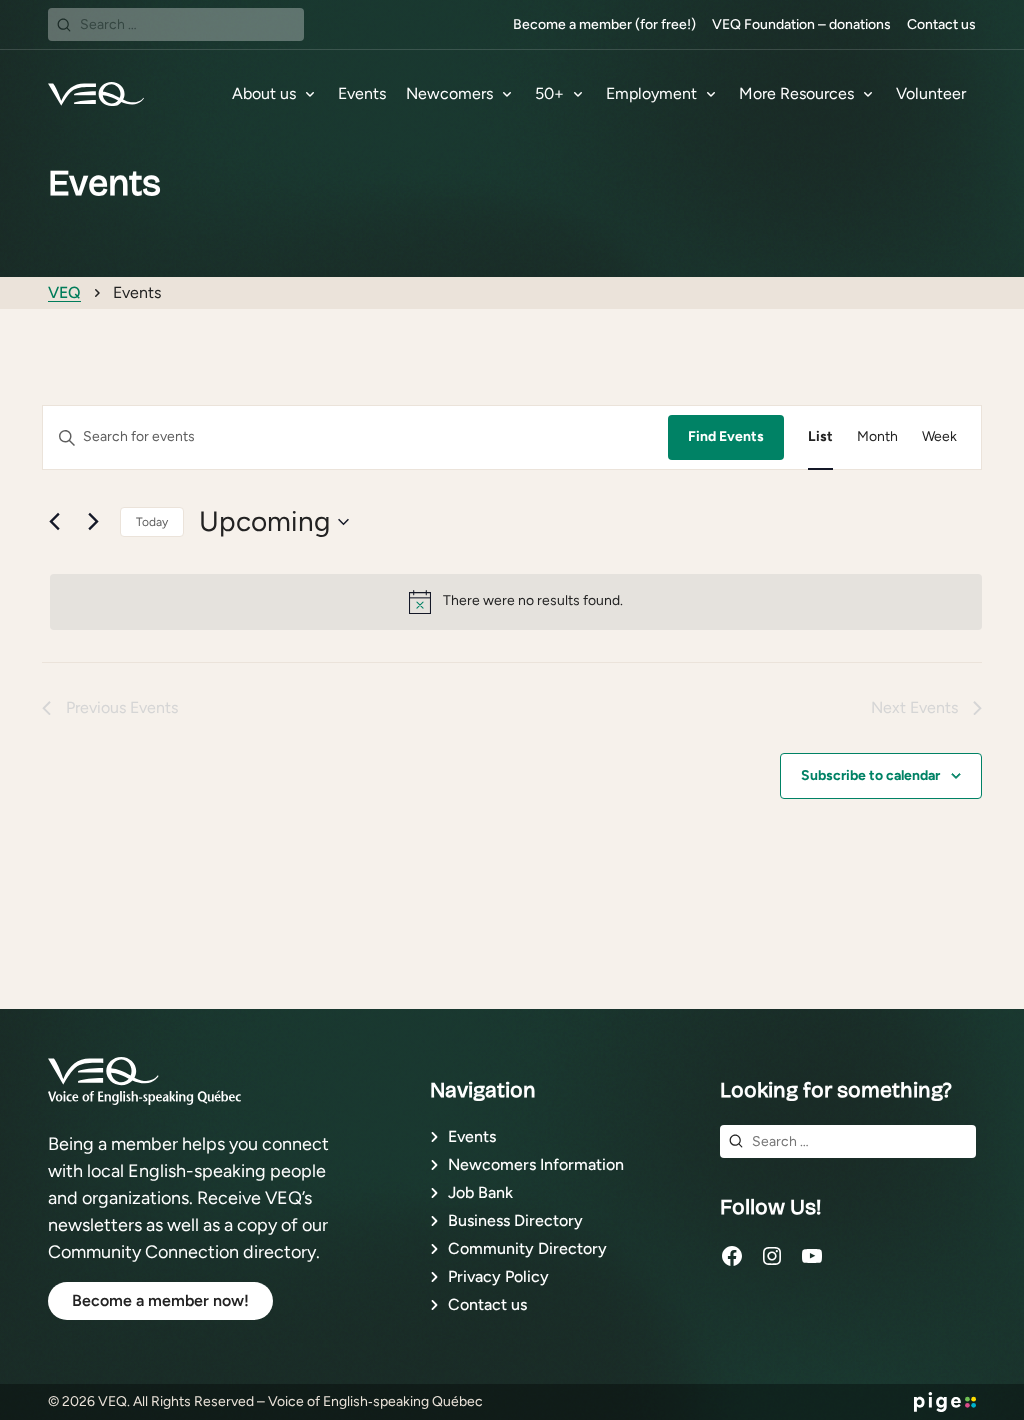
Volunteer (931, 93)
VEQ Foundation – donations (801, 24)
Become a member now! (160, 1300)
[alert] (516, 602)
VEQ (64, 292)
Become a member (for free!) (604, 24)
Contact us (941, 24)
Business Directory (515, 1220)
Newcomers (449, 93)
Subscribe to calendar (870, 775)
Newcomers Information (536, 1164)
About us (264, 93)
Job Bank (480, 1192)
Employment (651, 93)
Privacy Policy (498, 1276)
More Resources (796, 93)
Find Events (726, 436)
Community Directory (527, 1248)
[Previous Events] (54, 522)
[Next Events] (93, 522)
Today (152, 522)
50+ (549, 93)
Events (362, 93)
